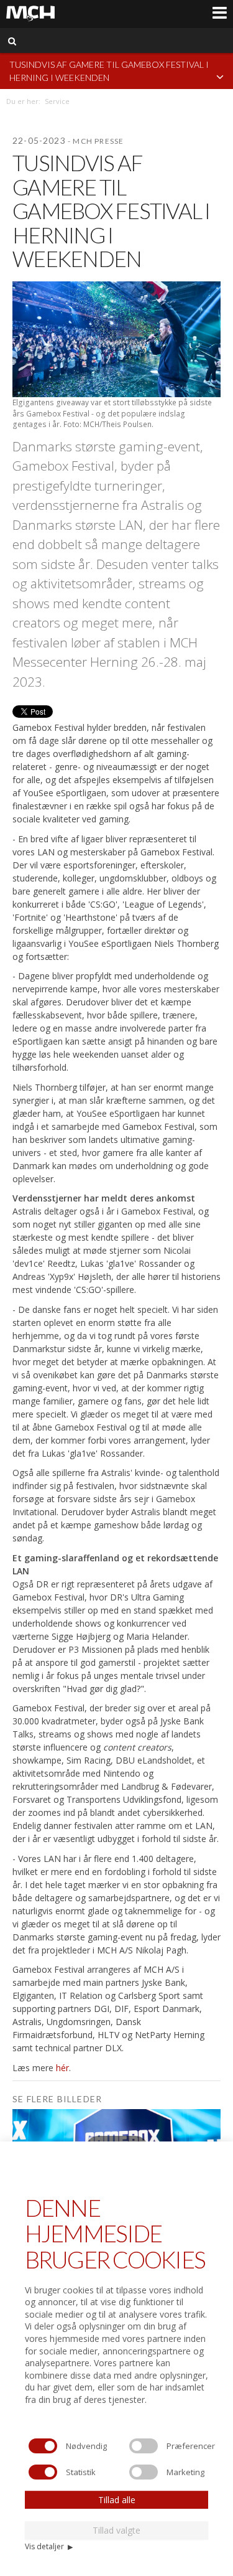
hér (62, 2068)
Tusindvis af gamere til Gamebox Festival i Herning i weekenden (109, 71)
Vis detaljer (49, 2546)
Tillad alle (117, 2500)
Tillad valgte (116, 2530)
